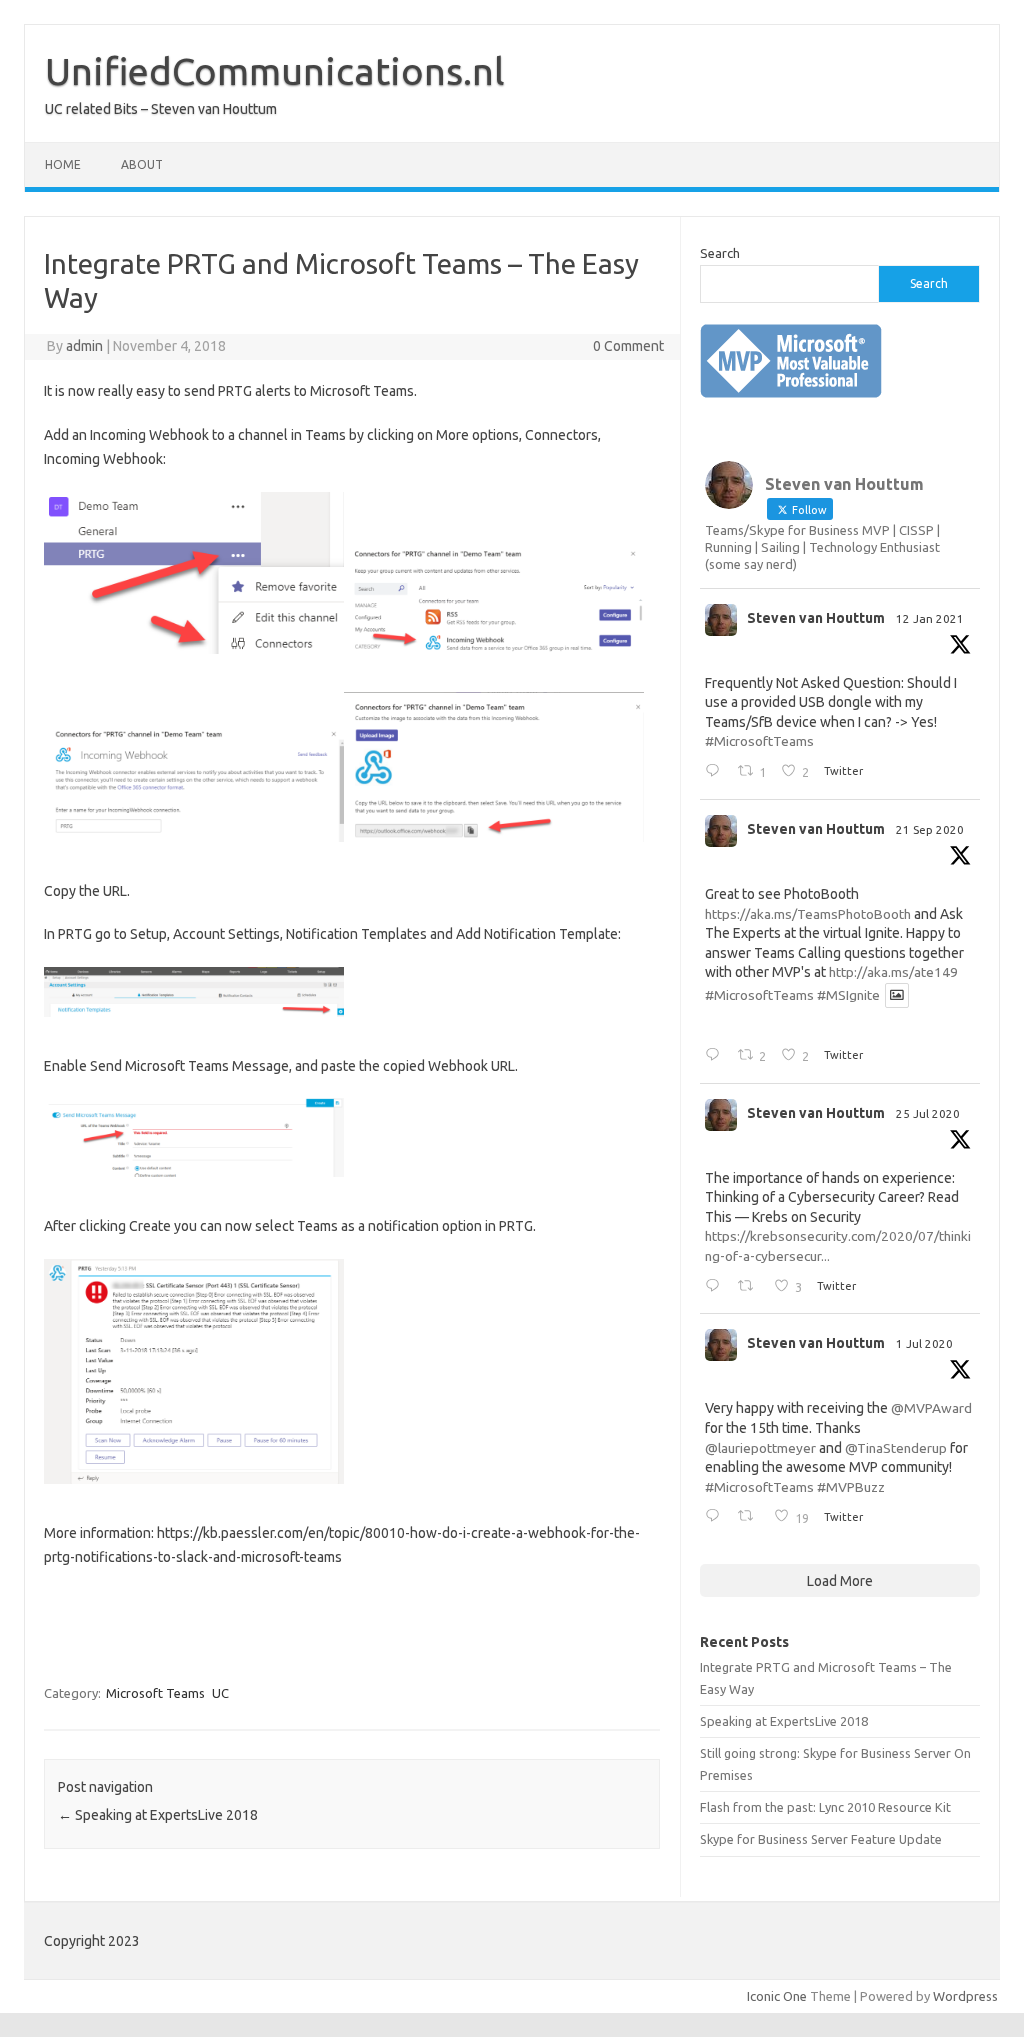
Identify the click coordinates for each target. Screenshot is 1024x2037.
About (142, 164)
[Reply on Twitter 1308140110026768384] (716, 1056)
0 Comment (628, 346)
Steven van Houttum (816, 618)
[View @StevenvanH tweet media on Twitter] (897, 995)
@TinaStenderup (896, 1448)
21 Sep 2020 (930, 829)
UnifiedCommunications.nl (275, 71)
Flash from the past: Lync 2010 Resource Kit (825, 1807)
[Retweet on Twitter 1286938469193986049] (751, 1287)
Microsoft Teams (155, 1693)
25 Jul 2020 (928, 1113)
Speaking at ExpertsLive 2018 (158, 1815)
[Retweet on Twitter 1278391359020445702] (751, 1517)
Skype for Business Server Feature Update (821, 1839)
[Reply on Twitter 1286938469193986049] (716, 1287)
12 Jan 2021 (930, 618)
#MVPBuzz (851, 1487)
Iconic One (777, 1996)
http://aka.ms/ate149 (893, 972)
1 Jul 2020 (924, 1343)
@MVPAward (931, 1408)
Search (720, 253)
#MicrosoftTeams (759, 741)
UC (220, 1693)
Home (63, 164)
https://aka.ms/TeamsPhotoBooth (808, 914)
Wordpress (965, 1996)
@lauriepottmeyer (760, 1448)
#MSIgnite (848, 995)
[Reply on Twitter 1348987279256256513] (716, 772)
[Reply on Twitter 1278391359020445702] (716, 1517)
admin (84, 346)
